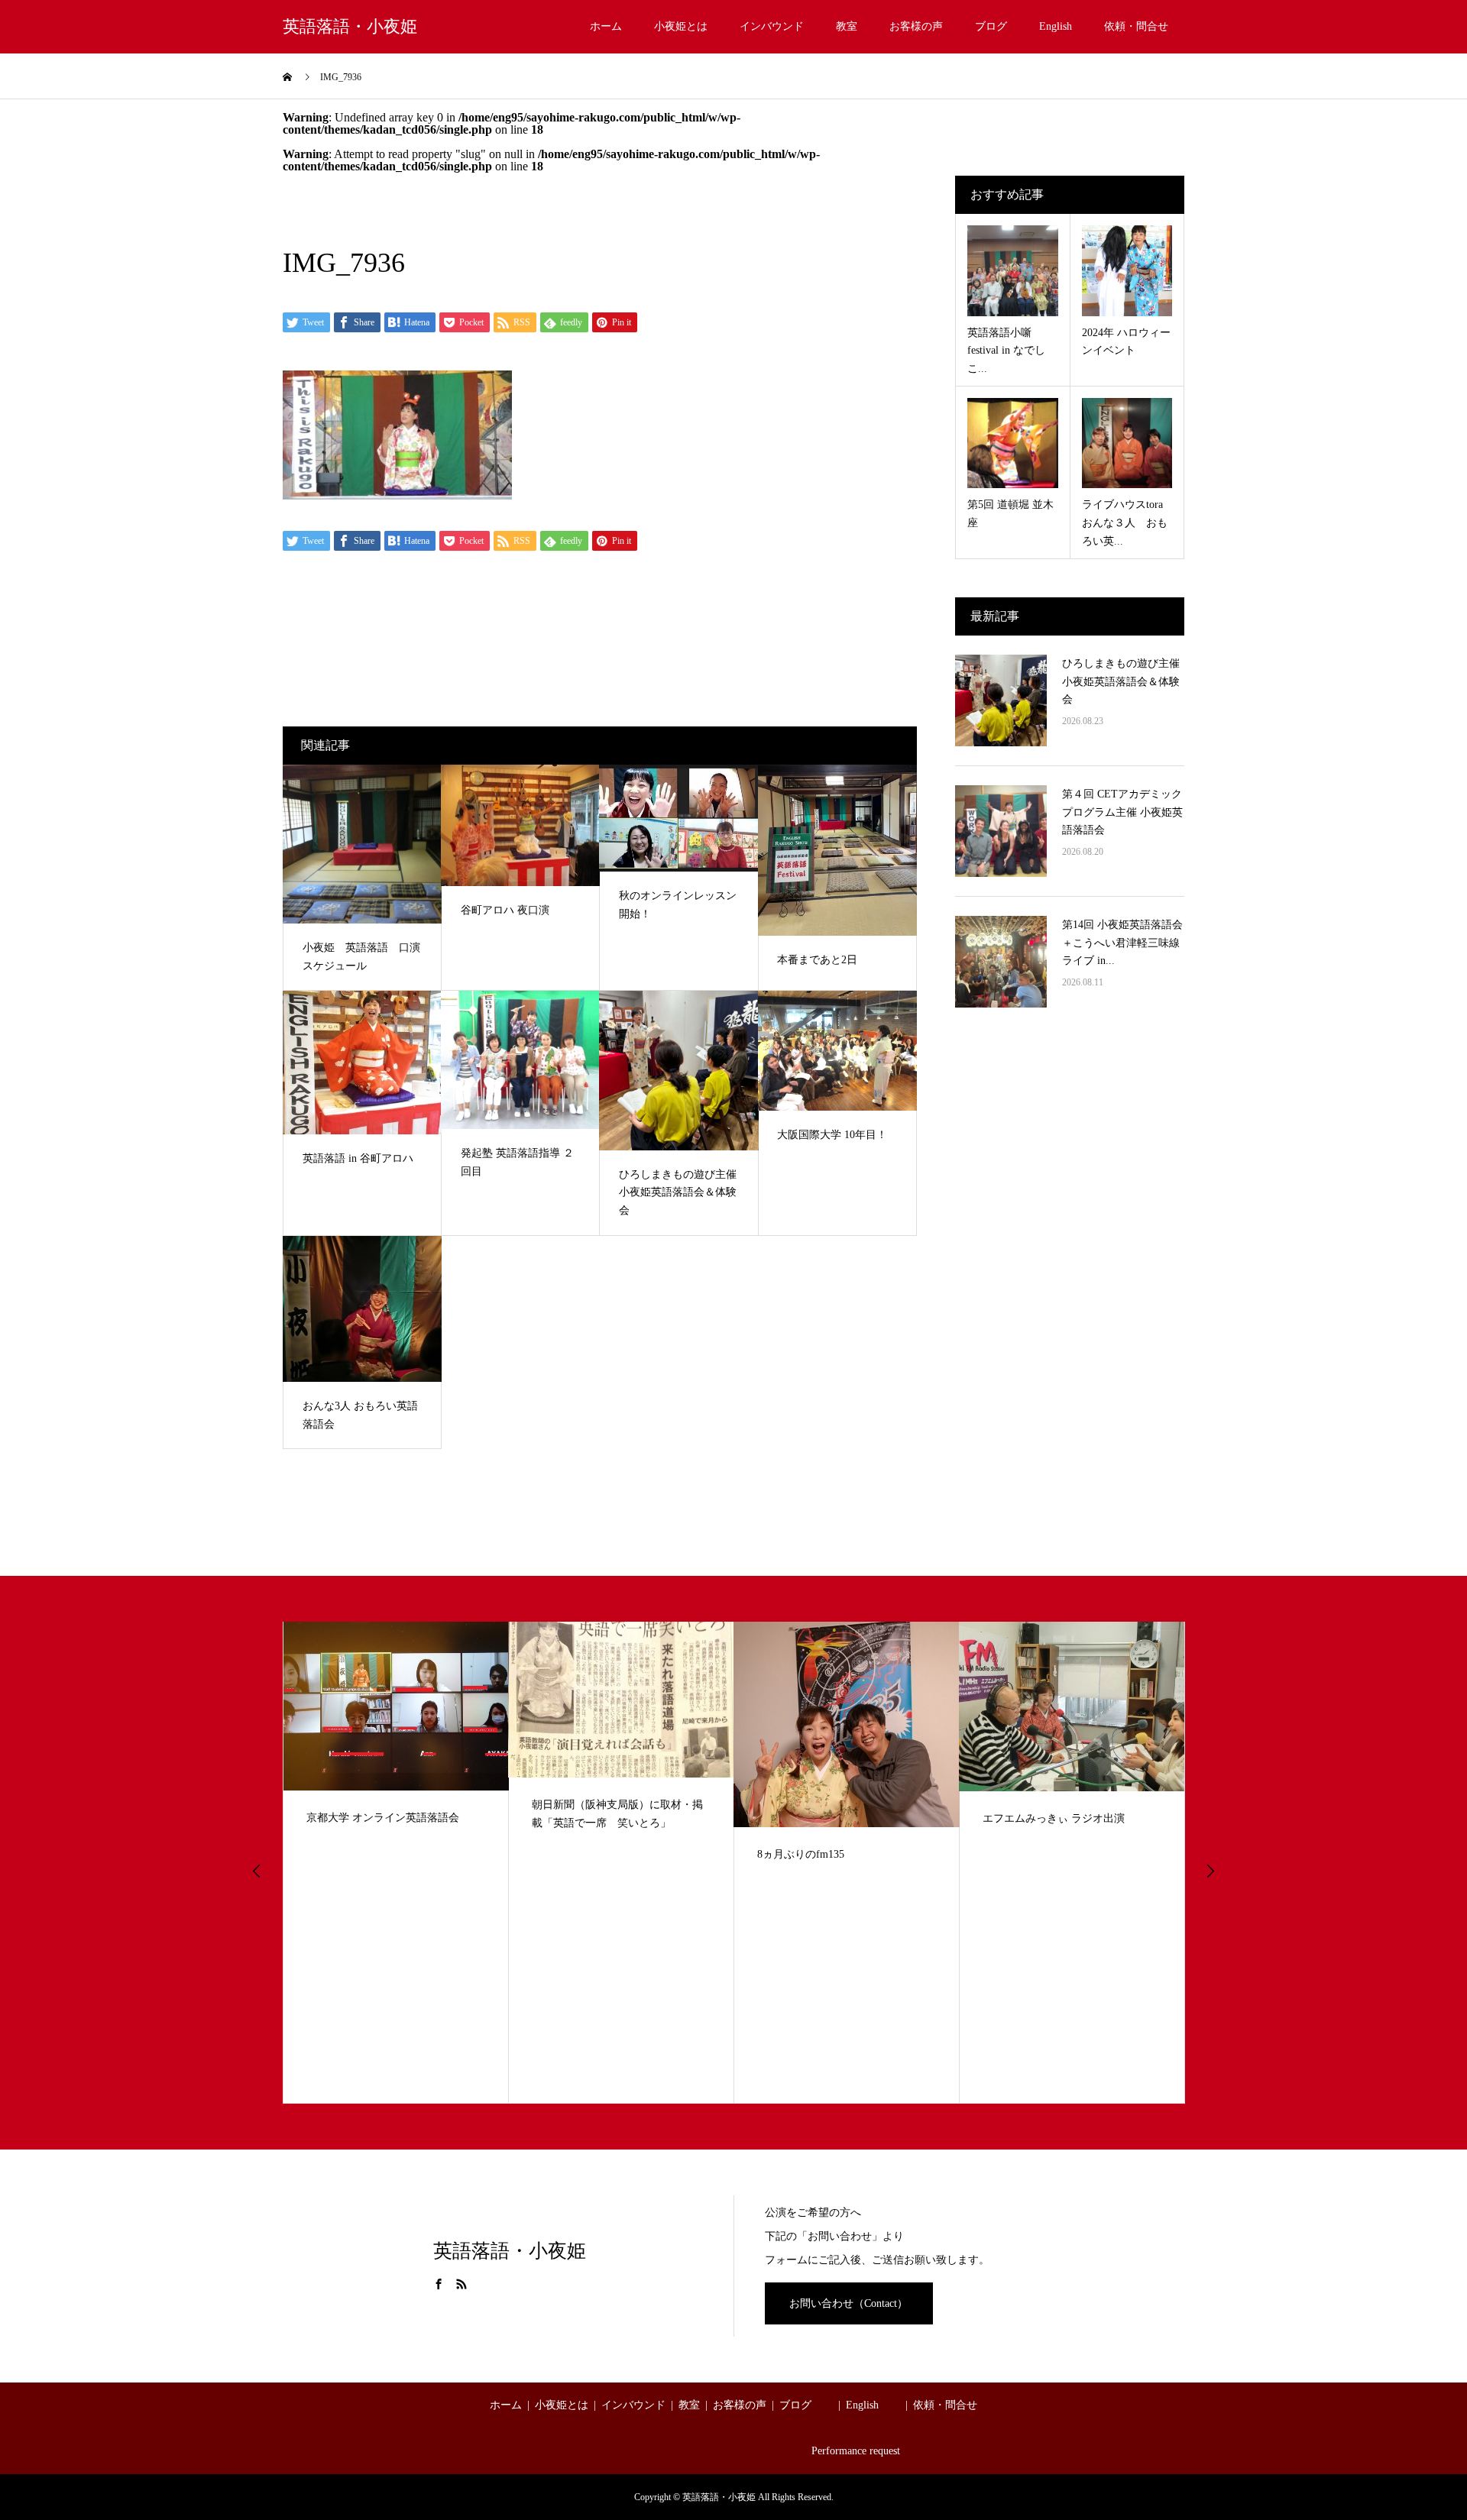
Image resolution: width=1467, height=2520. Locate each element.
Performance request (856, 2451)
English (1056, 26)
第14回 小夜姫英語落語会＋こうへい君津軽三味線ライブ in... (1122, 943)
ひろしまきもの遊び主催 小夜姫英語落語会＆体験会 (1121, 682)
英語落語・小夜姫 (350, 27)
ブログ (991, 26)
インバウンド (772, 26)
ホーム (606, 26)
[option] (396, 1862)
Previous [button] (257, 1871)
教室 (847, 26)
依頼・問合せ (1136, 26)
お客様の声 (916, 26)
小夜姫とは (681, 26)
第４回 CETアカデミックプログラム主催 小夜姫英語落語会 (1122, 812)
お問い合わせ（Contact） (848, 2303)
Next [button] (1210, 1871)
